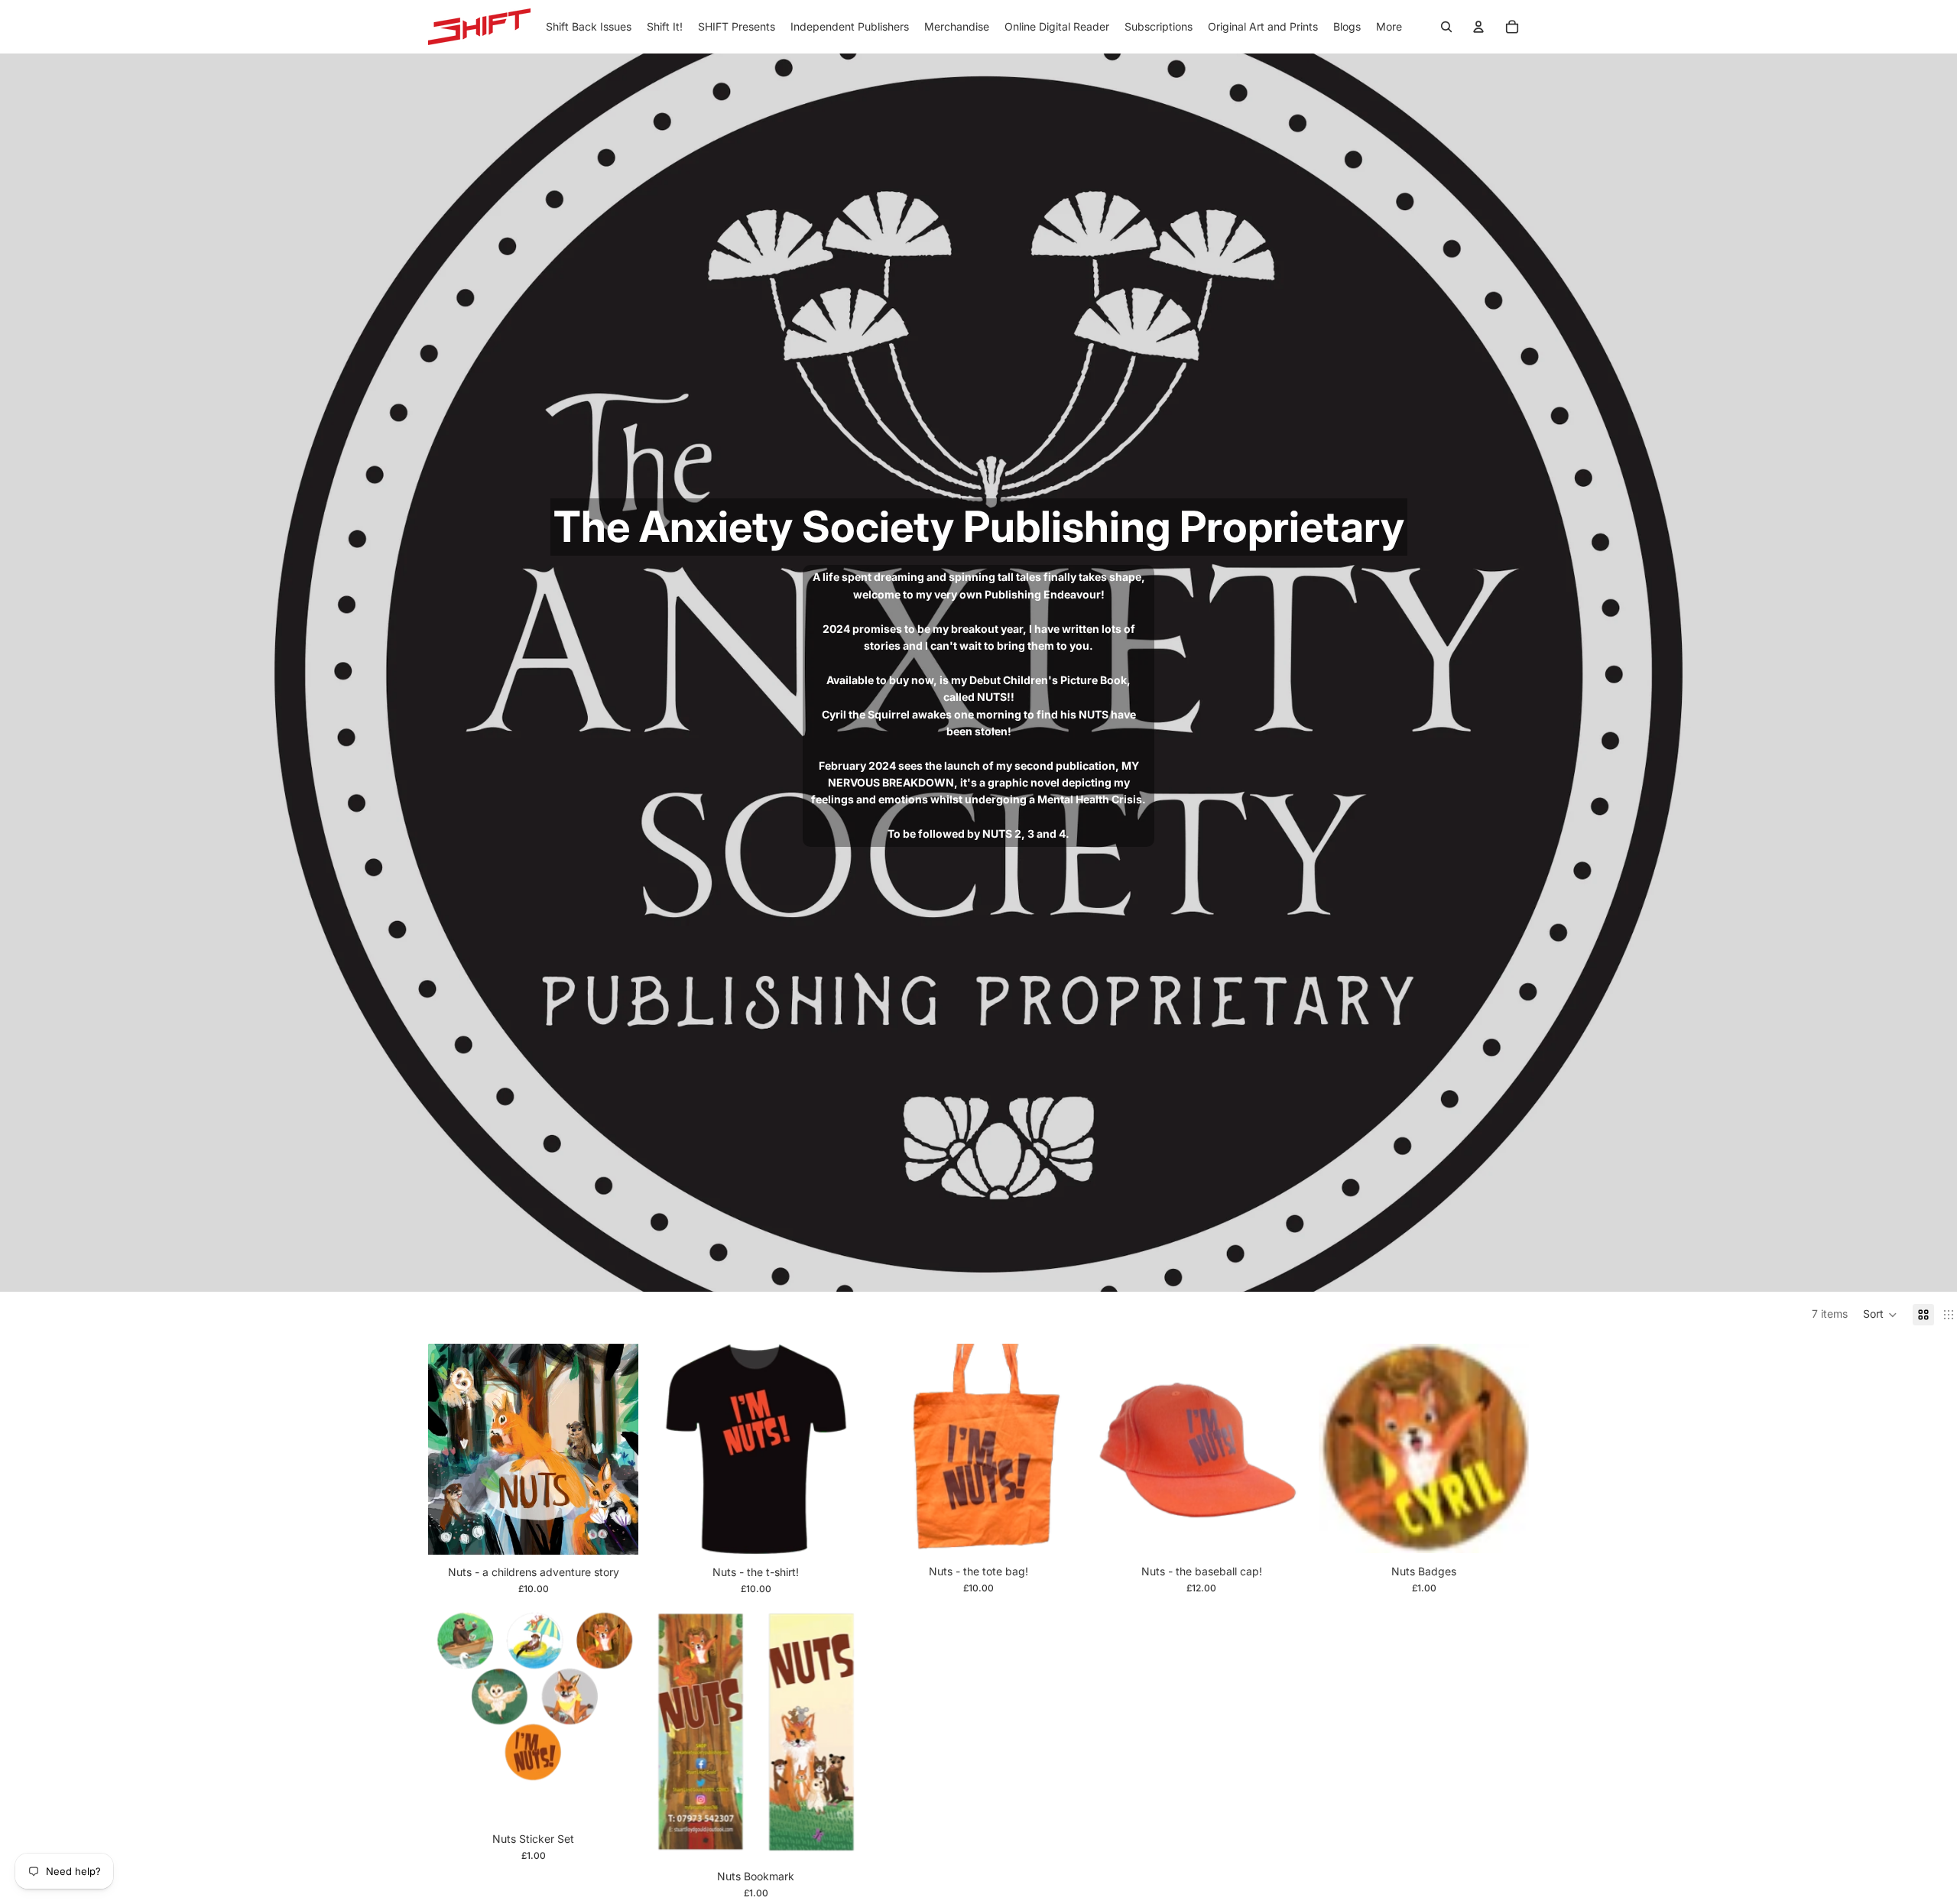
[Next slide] (615, 1449)
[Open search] (1446, 27)
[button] (1880, 1315)
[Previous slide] (451, 1449)
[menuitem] (1389, 27)
